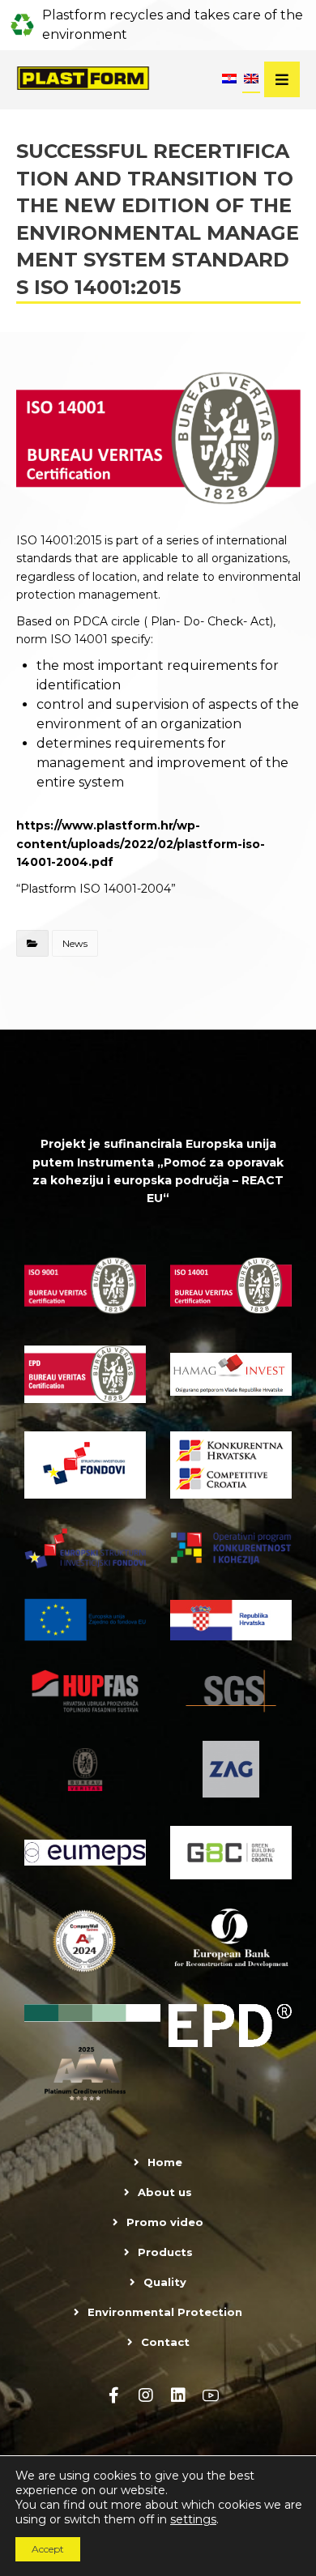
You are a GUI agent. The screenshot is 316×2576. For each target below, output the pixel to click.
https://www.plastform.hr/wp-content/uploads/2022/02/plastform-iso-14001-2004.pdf (141, 844)
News (75, 943)
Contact (165, 2342)
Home (165, 2162)
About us (165, 2192)
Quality (165, 2282)
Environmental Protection (165, 2312)
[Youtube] (211, 2395)
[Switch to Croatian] (229, 80)
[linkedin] (178, 2395)
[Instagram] (146, 2395)
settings (193, 2519)
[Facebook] (113, 2395)
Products (165, 2252)
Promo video (165, 2222)
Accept (48, 2549)
